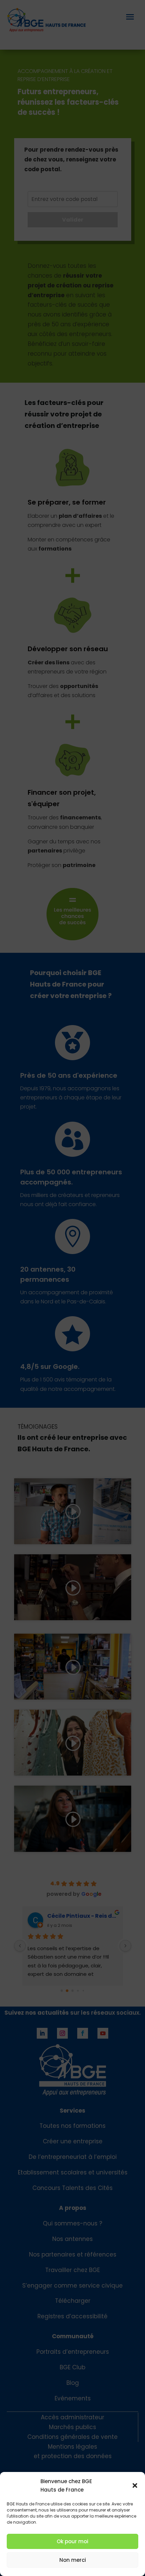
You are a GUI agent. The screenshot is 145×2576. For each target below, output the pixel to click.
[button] (135, 2485)
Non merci (73, 2560)
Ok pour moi (72, 2541)
